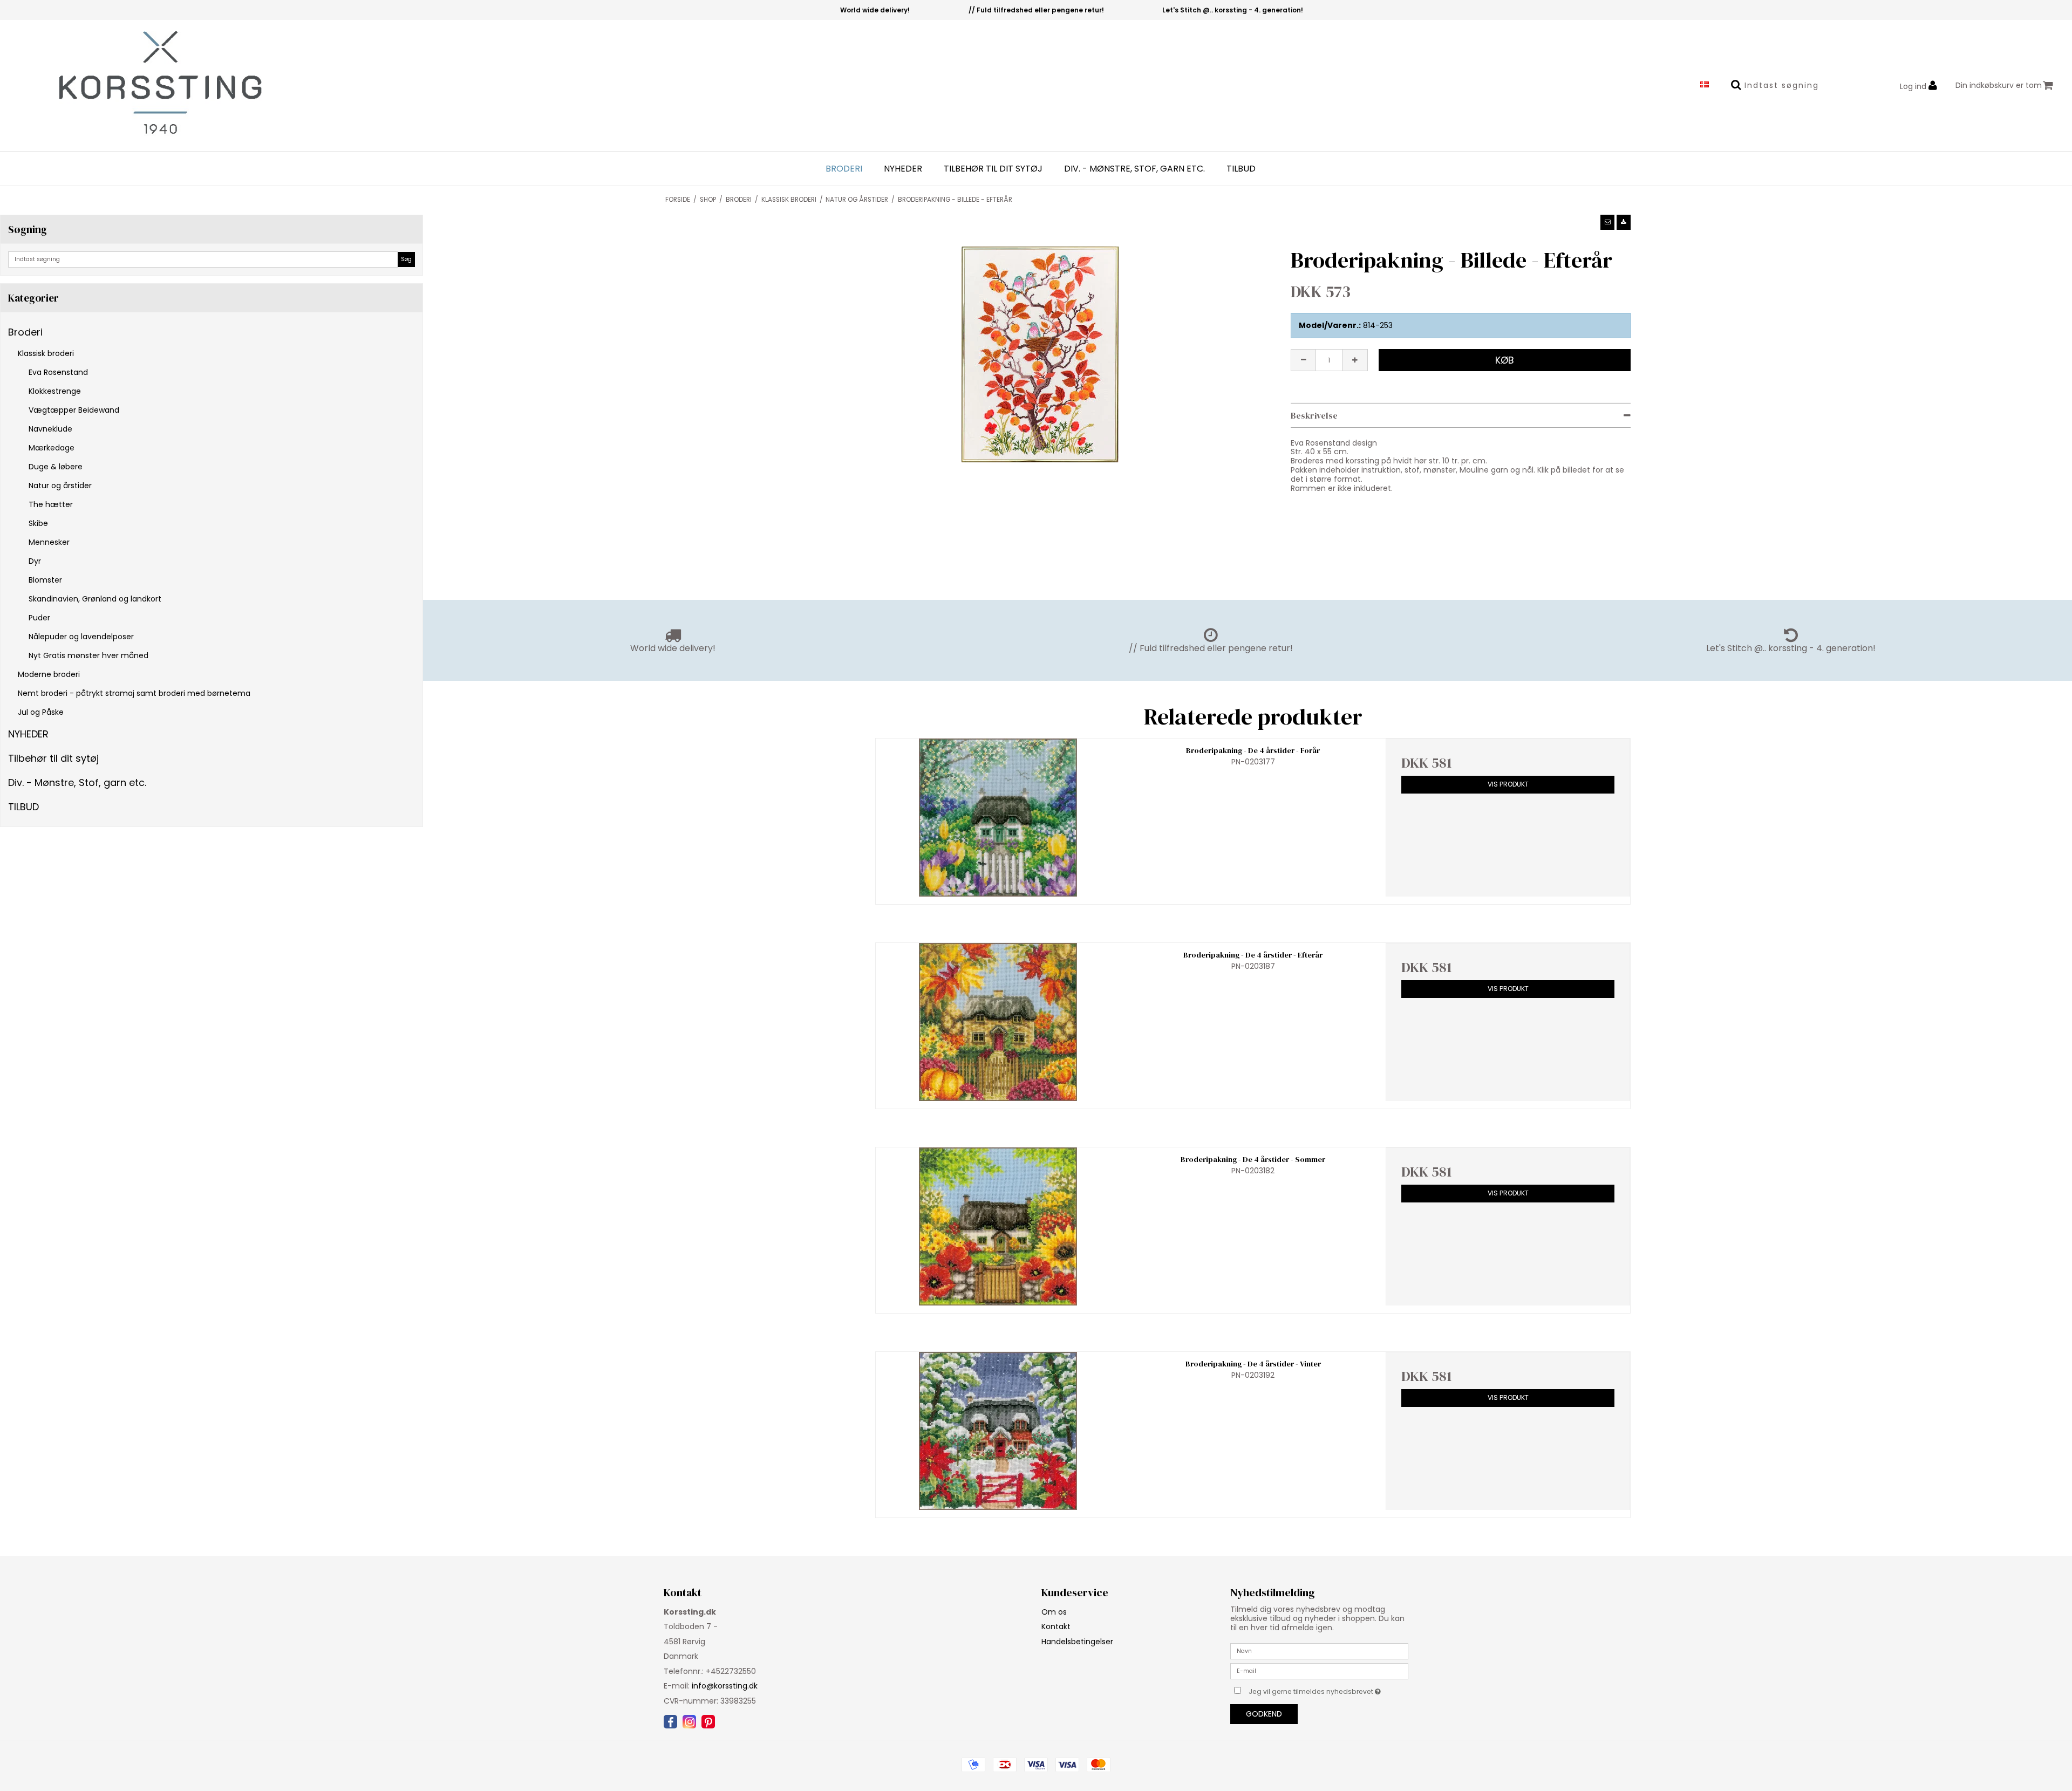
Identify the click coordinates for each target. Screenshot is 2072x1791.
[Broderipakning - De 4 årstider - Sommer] (998, 1226)
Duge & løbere (56, 467)
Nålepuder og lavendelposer (81, 637)
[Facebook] (670, 1722)
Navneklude (50, 429)
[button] (1607, 222)
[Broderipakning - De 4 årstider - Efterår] (998, 1022)
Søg (406, 259)
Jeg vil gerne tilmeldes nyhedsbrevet (1328, 1690)
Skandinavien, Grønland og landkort (95, 599)
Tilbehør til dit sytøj (993, 169)
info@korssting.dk (725, 1686)
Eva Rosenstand (58, 372)
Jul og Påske (41, 712)
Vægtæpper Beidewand (74, 410)
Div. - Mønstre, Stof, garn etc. (1134, 169)
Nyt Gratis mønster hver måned (88, 655)
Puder (39, 618)
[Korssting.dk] (144, 86)
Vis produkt (1508, 784)
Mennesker (49, 542)
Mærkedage (52, 448)
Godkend (1264, 1714)
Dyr (35, 561)
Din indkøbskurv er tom (1999, 85)
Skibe (38, 523)
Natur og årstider (60, 486)
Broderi (844, 169)
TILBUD (1241, 169)
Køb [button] (1505, 360)
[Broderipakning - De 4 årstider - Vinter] (998, 1431)
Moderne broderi (49, 674)
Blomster (45, 580)
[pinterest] (708, 1722)
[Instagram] (689, 1722)
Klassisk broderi (46, 353)
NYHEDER (903, 169)
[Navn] (1319, 1651)
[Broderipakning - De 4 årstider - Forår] (998, 818)
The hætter (51, 504)
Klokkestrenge (55, 391)
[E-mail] (1319, 1671)
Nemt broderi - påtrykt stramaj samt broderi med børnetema (134, 693)
